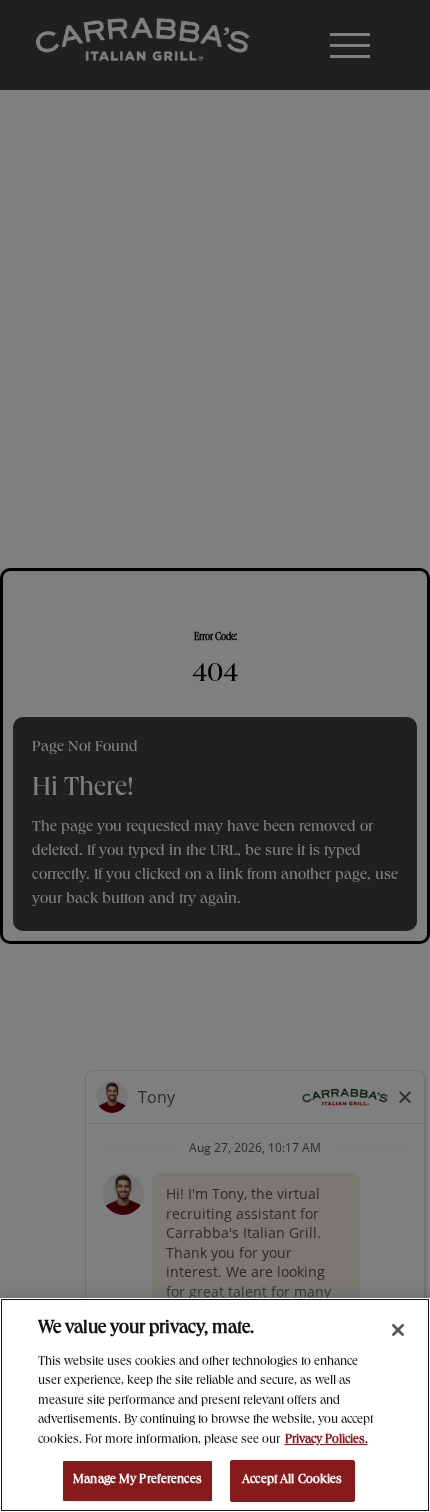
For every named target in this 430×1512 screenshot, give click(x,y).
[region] (215, 1405)
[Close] (398, 1330)
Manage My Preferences (137, 1480)
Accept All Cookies (292, 1480)
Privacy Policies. (326, 1440)
